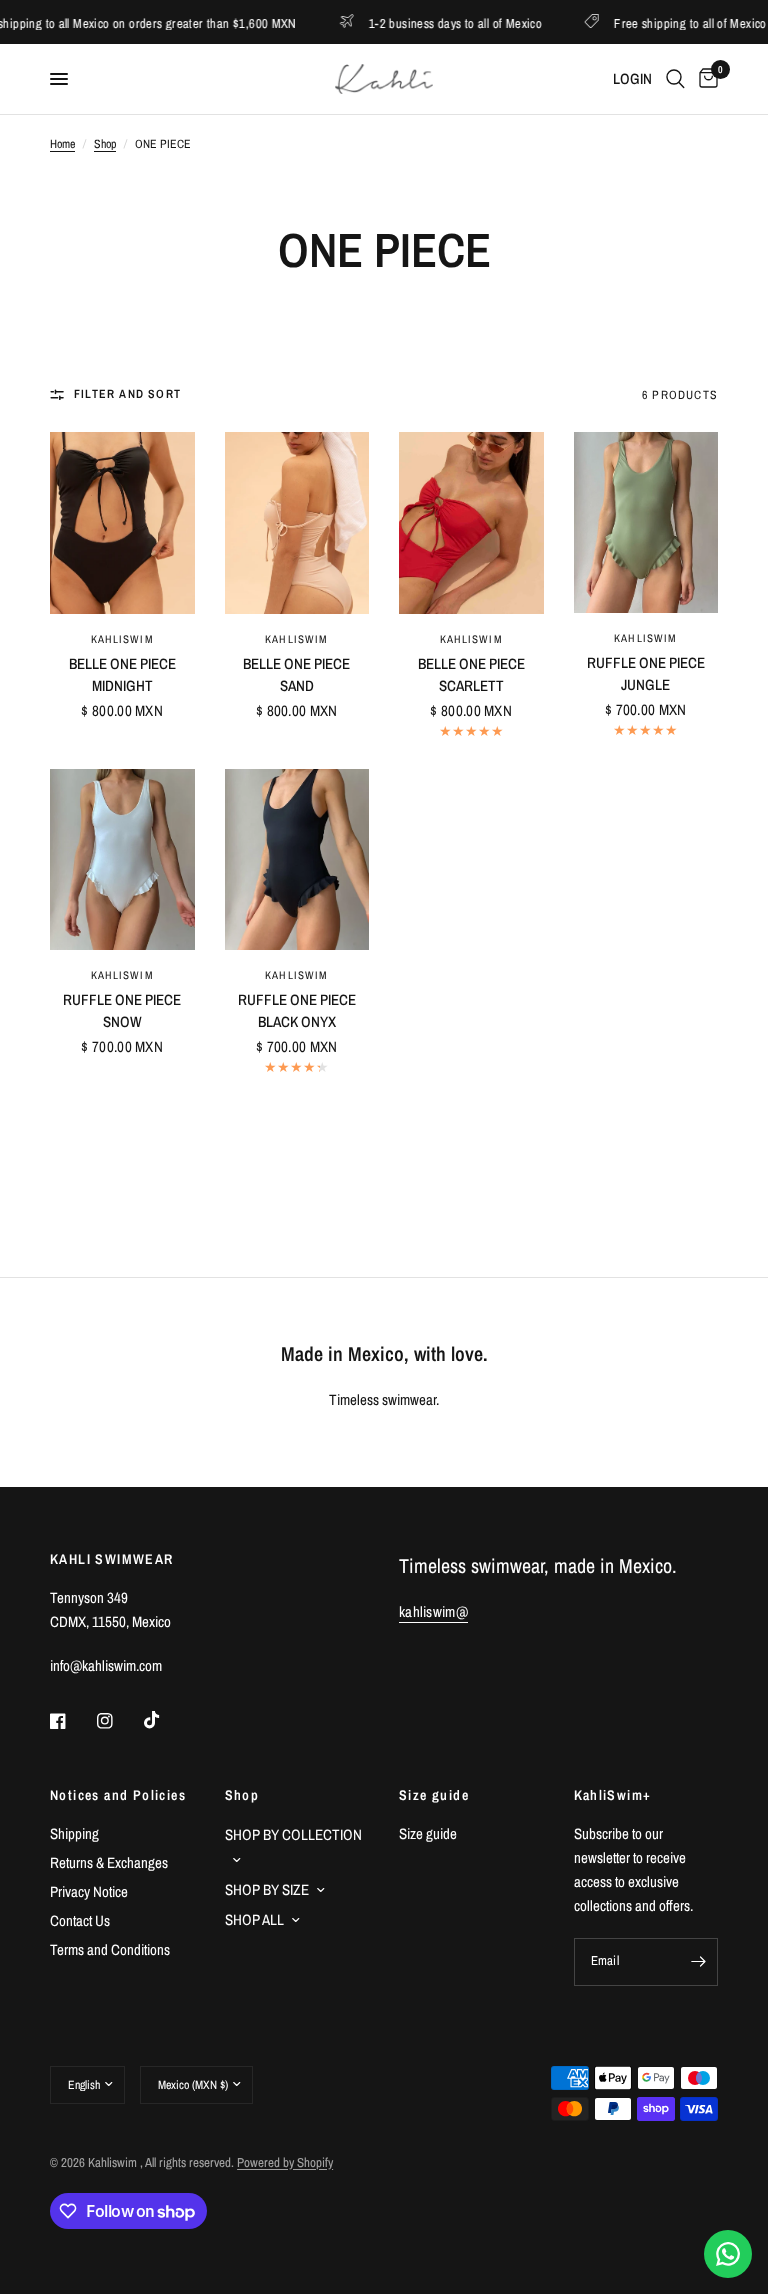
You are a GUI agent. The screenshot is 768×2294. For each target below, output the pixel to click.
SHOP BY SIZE (267, 1889)
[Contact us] (728, 2254)
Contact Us (80, 1920)
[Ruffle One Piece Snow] (122, 859)
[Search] (675, 79)
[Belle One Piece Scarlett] (471, 523)
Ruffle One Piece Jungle (646, 674)
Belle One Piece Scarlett (471, 675)
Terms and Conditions (110, 1949)
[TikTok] (166, 1720)
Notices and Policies (118, 1795)
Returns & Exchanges (109, 1862)
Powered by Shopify (285, 2162)
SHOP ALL (254, 1919)
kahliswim (122, 639)
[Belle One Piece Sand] (297, 523)
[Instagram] (119, 1721)
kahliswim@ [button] (433, 1611)
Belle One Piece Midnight (122, 675)
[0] (705, 79)
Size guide (434, 1795)
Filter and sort (127, 394)
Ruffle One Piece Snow (122, 1011)
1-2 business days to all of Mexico (423, 22)
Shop (105, 144)
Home (62, 144)
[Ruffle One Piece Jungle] (646, 522)
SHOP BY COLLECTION (293, 1834)
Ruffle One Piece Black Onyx (297, 1011)
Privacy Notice (89, 1891)
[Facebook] (72, 1721)
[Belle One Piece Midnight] (122, 523)
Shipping (74, 1833)
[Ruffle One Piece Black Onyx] (297, 859)
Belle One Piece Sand (296, 675)
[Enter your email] (698, 1962)
